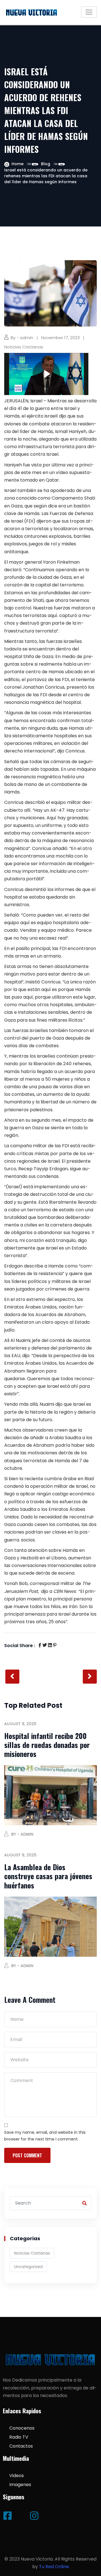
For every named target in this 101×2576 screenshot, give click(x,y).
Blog (46, 164)
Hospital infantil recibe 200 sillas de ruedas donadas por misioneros (47, 1745)
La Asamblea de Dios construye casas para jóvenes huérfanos (48, 1876)
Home (18, 164)
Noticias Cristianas (24, 347)
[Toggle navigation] (89, 12)
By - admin (22, 338)
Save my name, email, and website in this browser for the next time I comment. (45, 2136)
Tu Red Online (54, 2567)
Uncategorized (28, 2267)
